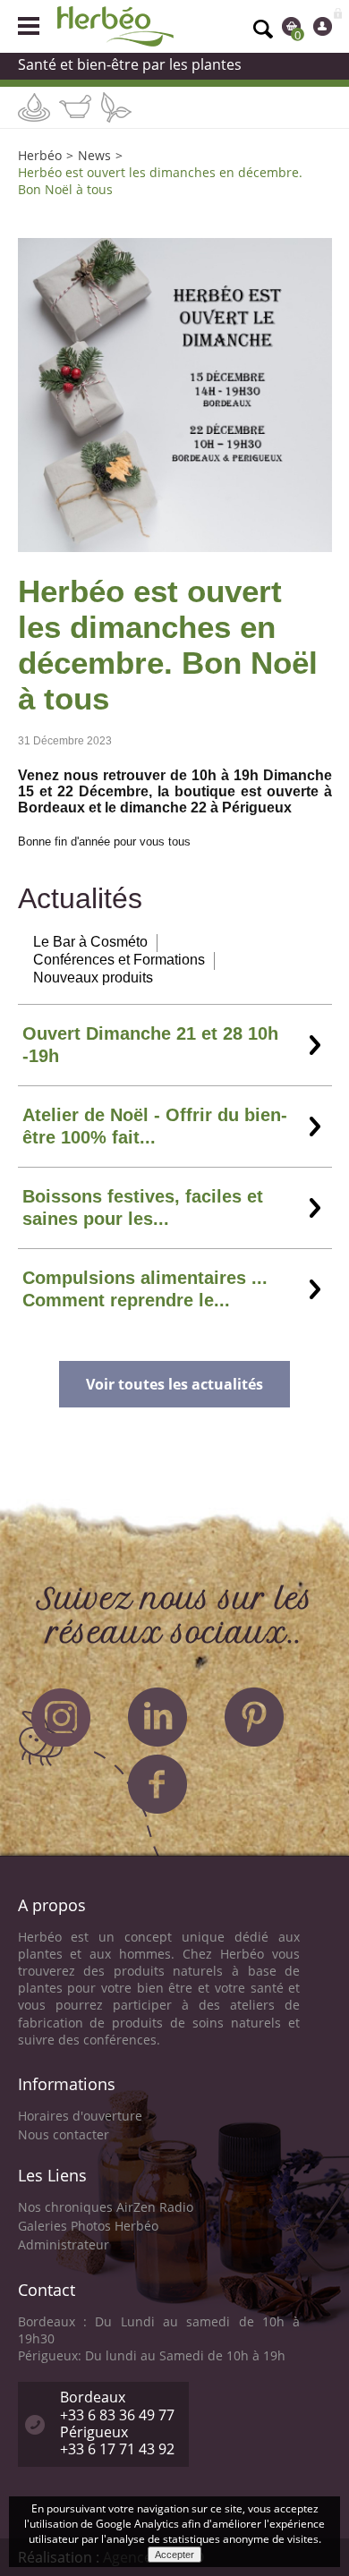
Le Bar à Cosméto (90, 942)
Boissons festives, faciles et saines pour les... (143, 1207)
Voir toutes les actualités (174, 1384)
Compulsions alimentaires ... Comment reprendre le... (145, 1289)
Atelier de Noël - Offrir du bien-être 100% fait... (155, 1126)
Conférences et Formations (119, 960)
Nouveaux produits (93, 978)
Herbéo (40, 155)
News (94, 155)
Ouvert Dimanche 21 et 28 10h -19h (150, 1045)
